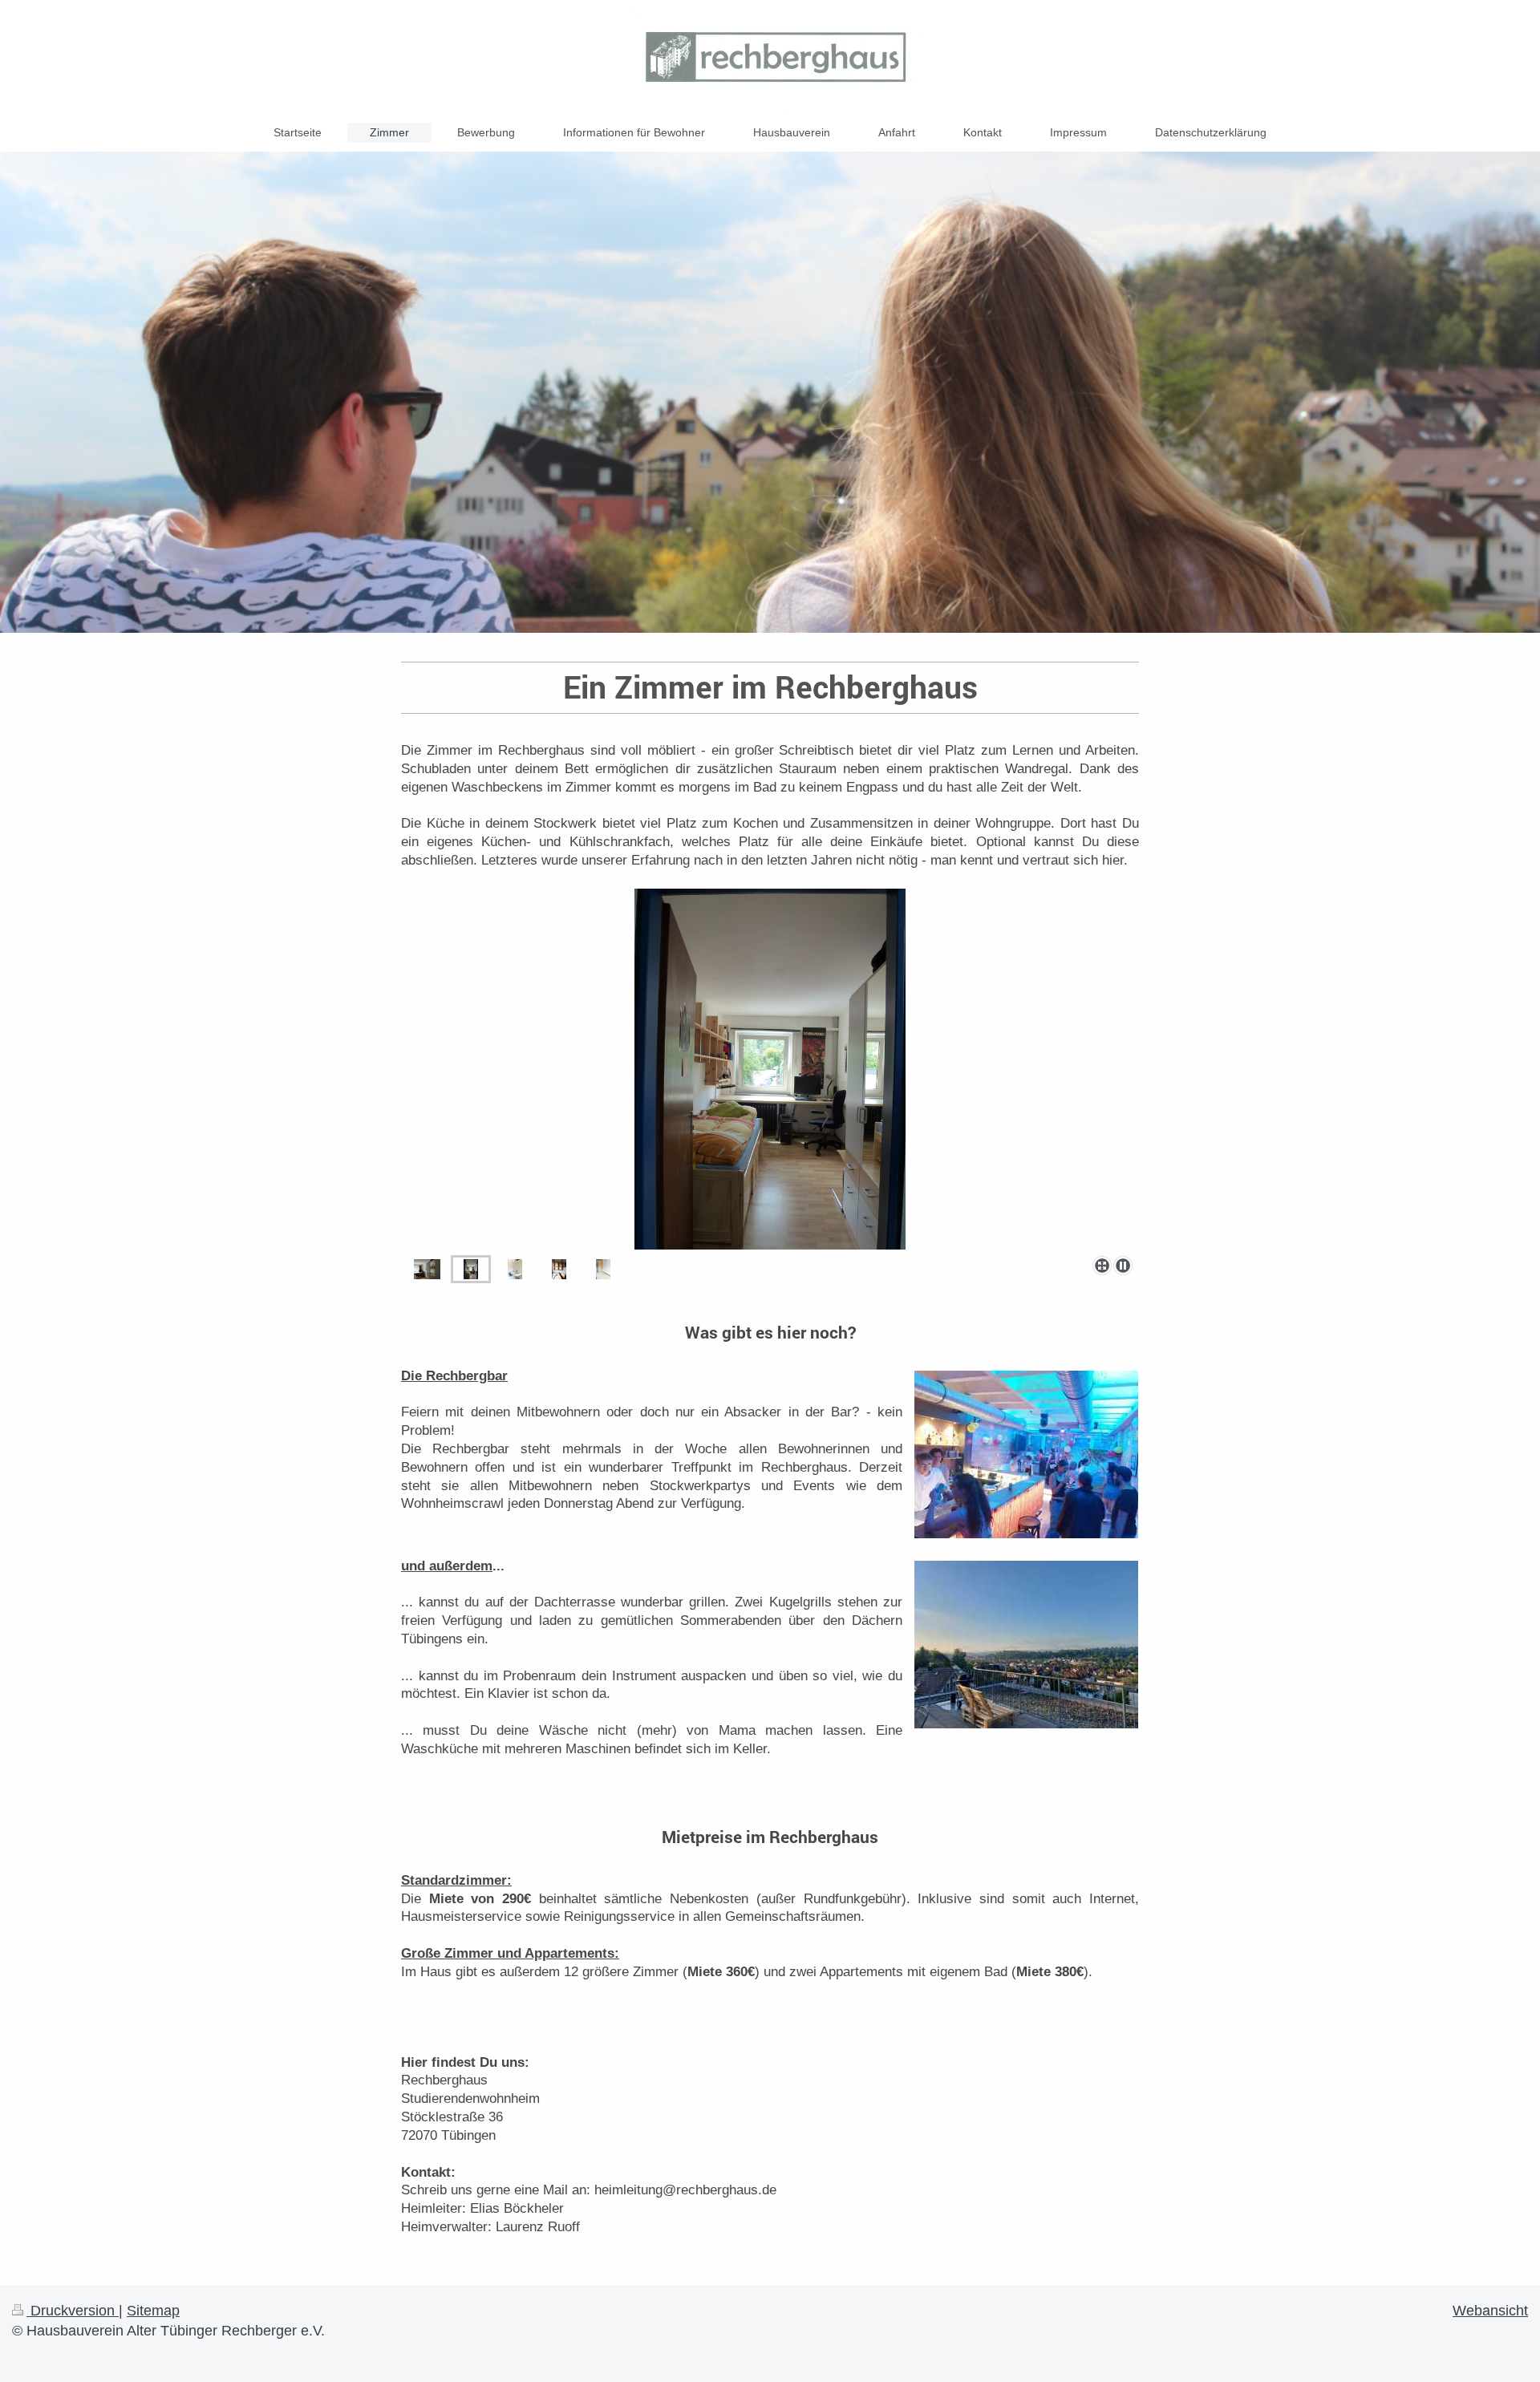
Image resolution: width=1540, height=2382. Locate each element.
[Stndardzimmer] (471, 1269)
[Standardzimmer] (427, 1269)
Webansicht (1490, 2311)
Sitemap (153, 2311)
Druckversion (73, 2311)
